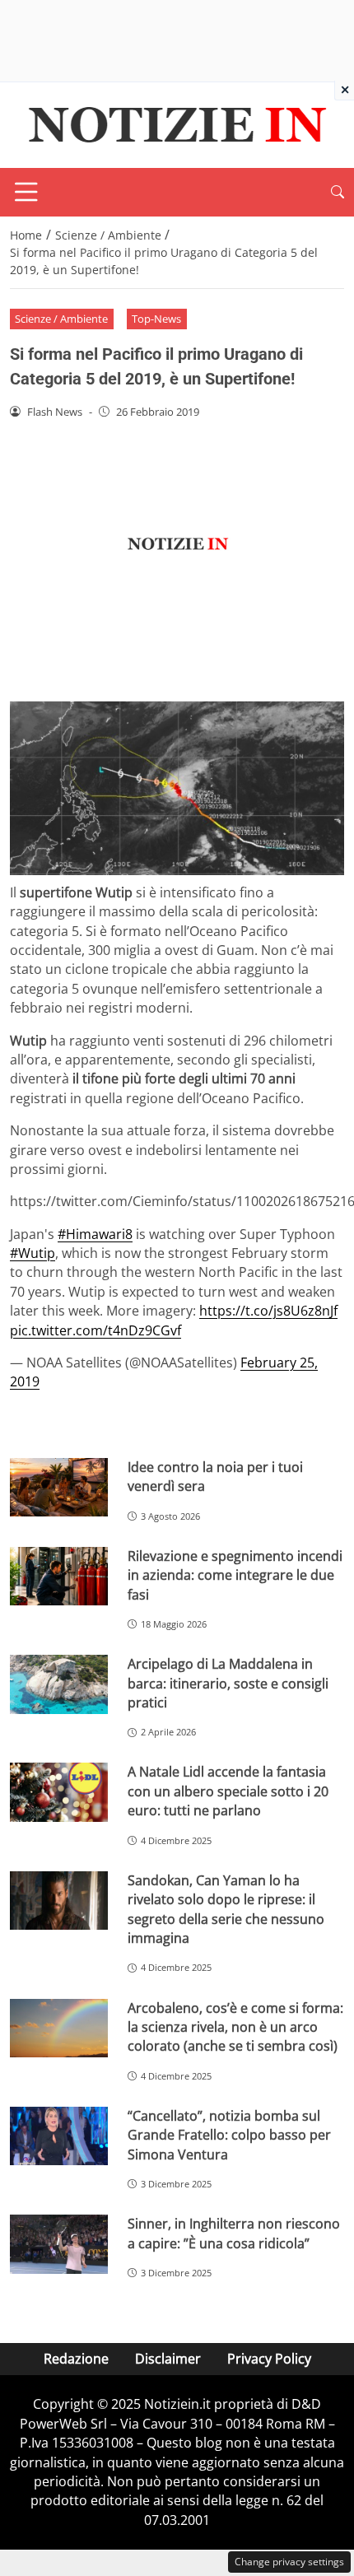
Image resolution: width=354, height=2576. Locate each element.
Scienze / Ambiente (61, 319)
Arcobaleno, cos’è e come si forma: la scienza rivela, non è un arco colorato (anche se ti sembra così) (235, 2027)
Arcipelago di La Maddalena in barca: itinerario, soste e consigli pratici (228, 1683)
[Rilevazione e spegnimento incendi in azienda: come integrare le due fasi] (59, 1577)
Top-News (156, 319)
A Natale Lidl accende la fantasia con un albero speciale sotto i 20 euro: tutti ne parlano (228, 1791)
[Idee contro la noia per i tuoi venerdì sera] (59, 1488)
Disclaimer (168, 2359)
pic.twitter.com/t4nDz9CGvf (95, 1330)
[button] (338, 192)
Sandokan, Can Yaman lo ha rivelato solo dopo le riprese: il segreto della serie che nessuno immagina (226, 1909)
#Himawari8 (95, 1234)
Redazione (76, 2359)
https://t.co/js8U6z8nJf (268, 1311)
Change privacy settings (289, 2562)
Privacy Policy (269, 2359)
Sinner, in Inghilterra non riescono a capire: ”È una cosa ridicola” (234, 2233)
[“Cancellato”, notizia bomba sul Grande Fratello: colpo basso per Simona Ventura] (59, 2136)
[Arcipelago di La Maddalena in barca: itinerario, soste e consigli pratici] (59, 1684)
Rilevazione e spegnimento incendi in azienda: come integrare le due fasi (235, 1575)
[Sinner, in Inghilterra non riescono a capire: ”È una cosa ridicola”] (59, 2244)
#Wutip (33, 1253)
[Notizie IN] (175, 123)
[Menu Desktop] (26, 192)
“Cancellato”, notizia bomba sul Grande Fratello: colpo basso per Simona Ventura (229, 2135)
